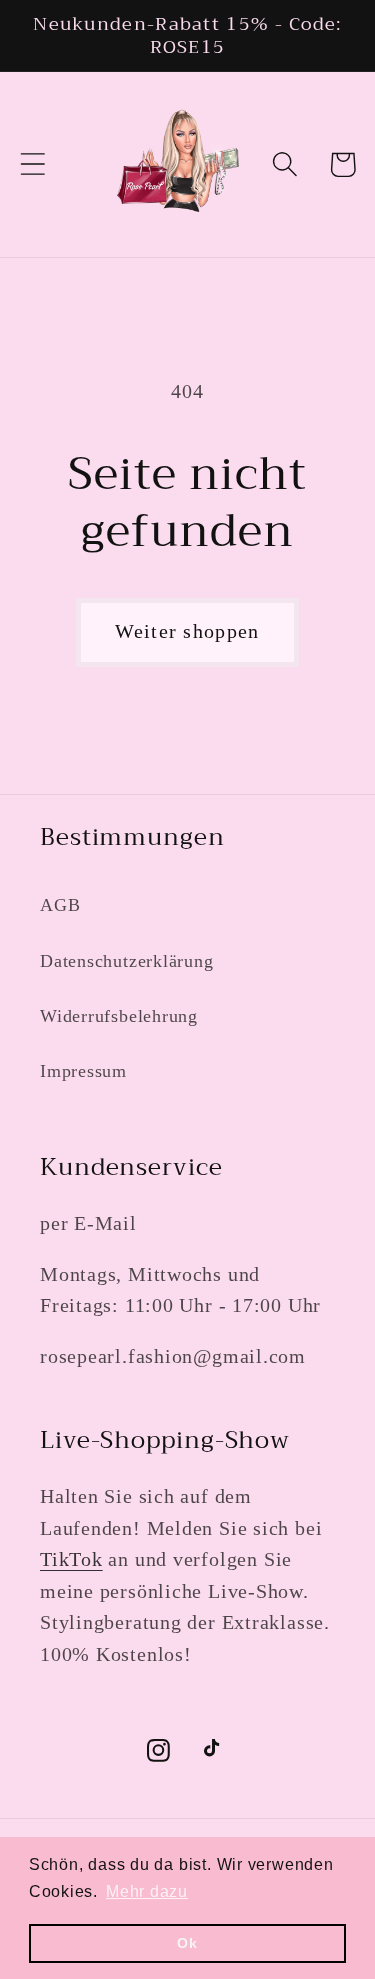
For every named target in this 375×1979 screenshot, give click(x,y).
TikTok (71, 1559)
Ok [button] (187, 1943)
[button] (32, 164)
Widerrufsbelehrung (119, 1016)
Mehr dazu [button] (147, 1891)
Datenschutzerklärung (127, 961)
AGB (60, 905)
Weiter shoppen (187, 631)
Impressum (83, 1071)
